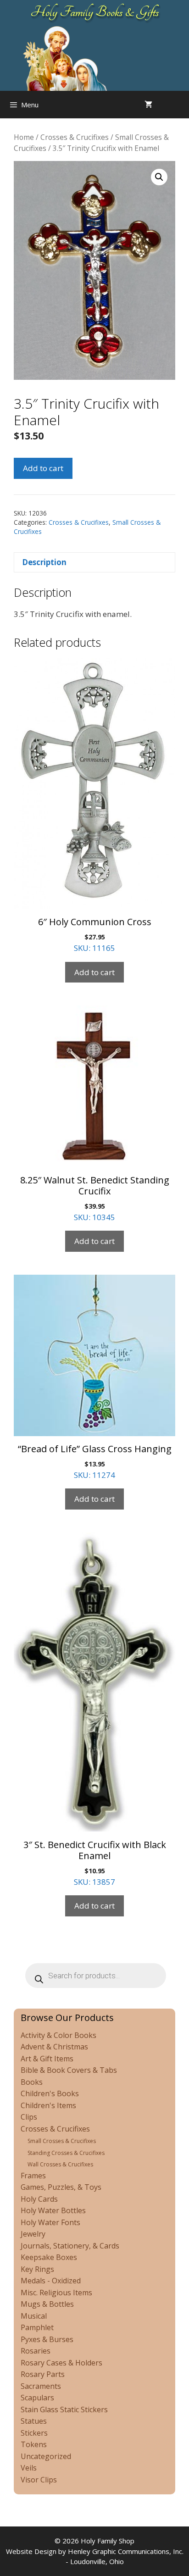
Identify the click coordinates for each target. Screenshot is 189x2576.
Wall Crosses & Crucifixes (60, 2164)
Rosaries (36, 2351)
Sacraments (41, 2386)
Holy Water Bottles (53, 2210)
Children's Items (48, 2105)
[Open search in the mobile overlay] (180, 105)
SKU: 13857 (95, 1863)
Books (32, 2082)
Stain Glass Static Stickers (64, 2409)
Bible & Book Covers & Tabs (69, 2070)
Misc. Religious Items (56, 2293)
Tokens (34, 2444)
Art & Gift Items (47, 2059)
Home (24, 137)
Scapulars (37, 2398)
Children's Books (50, 2093)
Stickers (34, 2433)
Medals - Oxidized (51, 2281)
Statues (34, 2421)
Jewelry (33, 2234)
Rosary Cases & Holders (61, 2363)
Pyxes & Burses (47, 2339)
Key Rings (37, 2269)
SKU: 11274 (95, 1461)
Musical (34, 2316)
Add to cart (43, 468)
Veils (29, 2468)
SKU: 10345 (95, 1198)
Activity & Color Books (58, 2035)
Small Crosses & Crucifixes (62, 2141)
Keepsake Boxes (49, 2257)
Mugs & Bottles (47, 2304)
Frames (33, 2176)
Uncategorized (46, 2456)
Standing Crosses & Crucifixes (66, 2153)
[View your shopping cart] (148, 105)
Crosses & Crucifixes (75, 137)
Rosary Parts (43, 2374)
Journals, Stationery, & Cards (70, 2246)
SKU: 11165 (95, 934)
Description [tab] (44, 562)
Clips (29, 2117)
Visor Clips (39, 2480)
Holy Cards (39, 2199)
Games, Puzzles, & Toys (61, 2187)
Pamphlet (37, 2327)
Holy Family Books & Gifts (95, 12)
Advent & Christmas (54, 2047)
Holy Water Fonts (50, 2222)
